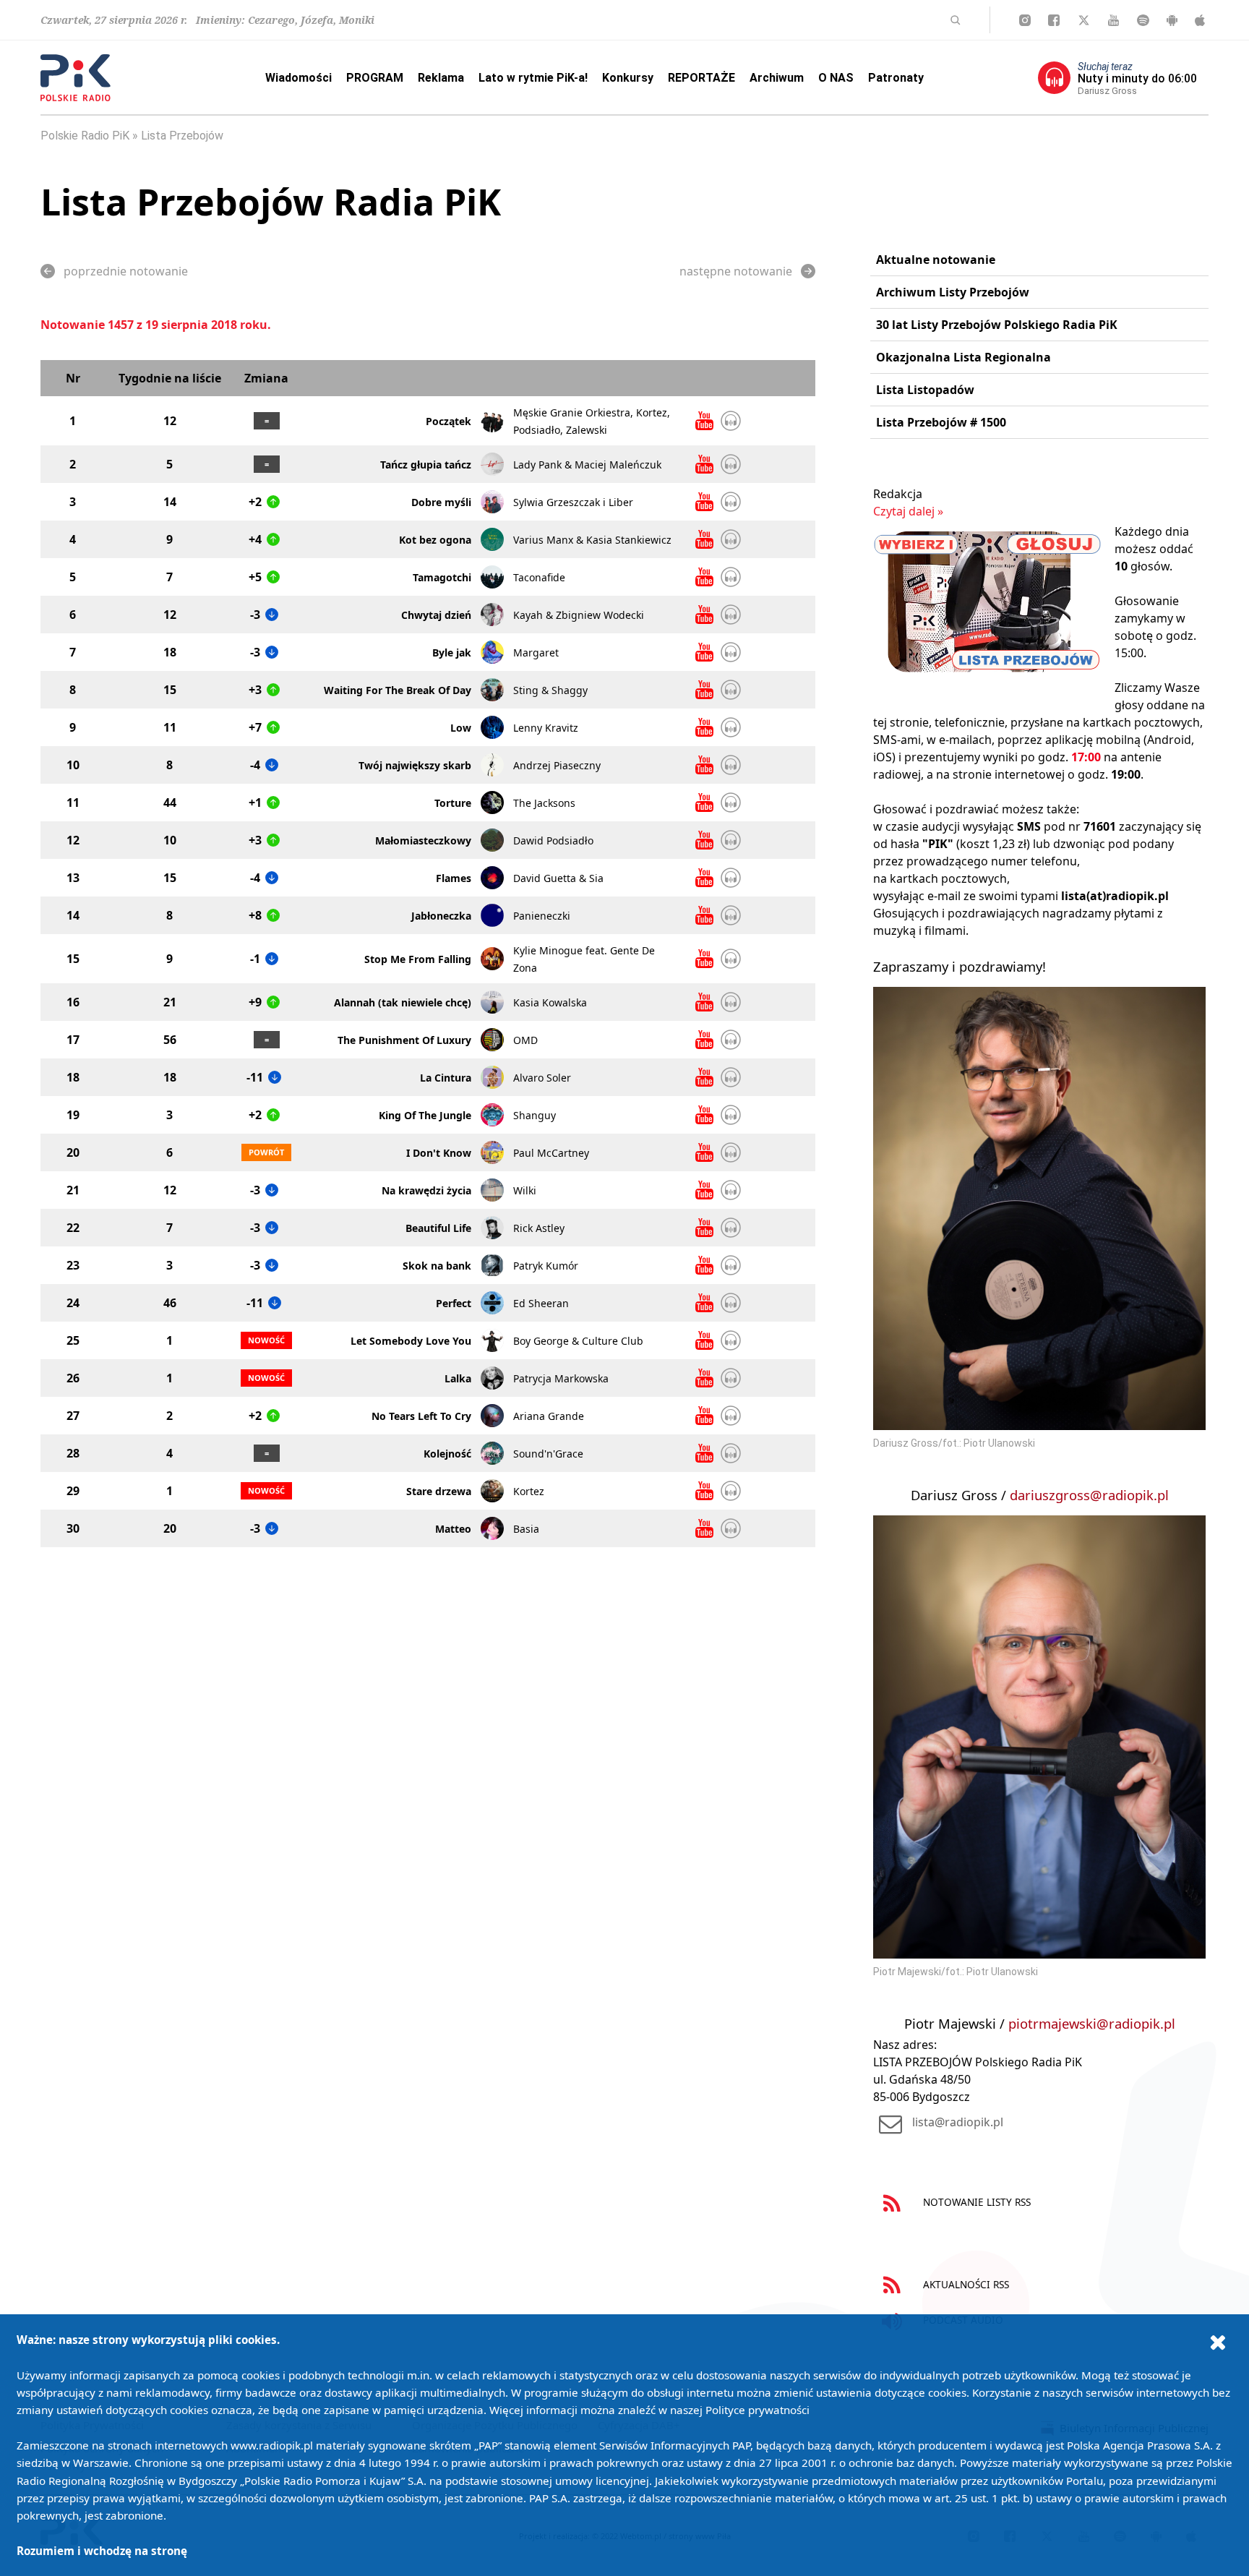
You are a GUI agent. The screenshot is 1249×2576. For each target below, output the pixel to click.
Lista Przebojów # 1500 (941, 422)
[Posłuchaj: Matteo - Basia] (731, 1528)
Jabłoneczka (441, 916)
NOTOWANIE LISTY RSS (975, 2202)
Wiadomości (299, 78)
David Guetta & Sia (558, 878)
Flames (454, 878)
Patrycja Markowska (561, 1378)
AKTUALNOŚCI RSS (965, 2284)
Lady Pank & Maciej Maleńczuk (587, 465)
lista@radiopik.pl (958, 2122)
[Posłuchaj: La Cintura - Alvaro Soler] (731, 1077)
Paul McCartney (551, 1153)
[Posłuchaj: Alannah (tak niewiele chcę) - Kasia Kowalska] (731, 1002)
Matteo (453, 1529)
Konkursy (628, 78)
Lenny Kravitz (546, 728)
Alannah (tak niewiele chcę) (403, 1002)
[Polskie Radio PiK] (76, 78)
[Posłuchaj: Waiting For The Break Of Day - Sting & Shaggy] (731, 690)
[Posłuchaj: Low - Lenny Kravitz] (731, 727)
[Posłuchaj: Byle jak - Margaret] (731, 652)
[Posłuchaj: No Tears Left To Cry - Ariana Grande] (731, 1416)
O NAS (836, 78)
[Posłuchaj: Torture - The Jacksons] (731, 803)
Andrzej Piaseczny (557, 765)
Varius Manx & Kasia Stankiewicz (592, 540)
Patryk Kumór (546, 1266)
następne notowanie (736, 271)
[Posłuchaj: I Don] (731, 1152)
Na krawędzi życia (426, 1190)
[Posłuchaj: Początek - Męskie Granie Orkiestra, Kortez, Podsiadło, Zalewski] (731, 421)
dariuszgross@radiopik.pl (1089, 1495)
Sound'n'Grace (548, 1454)
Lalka (458, 1378)
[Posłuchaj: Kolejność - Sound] (731, 1453)
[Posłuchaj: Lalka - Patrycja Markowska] (731, 1378)
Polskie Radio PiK (85, 136)
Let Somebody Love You (411, 1341)
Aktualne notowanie (936, 260)
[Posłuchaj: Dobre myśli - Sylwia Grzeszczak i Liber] (731, 502)
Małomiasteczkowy (423, 840)
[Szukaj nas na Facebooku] (1054, 20)
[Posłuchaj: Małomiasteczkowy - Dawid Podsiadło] (731, 840)
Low (461, 728)
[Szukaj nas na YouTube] (1113, 20)
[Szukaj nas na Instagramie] (1025, 20)
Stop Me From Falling (418, 959)
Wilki (525, 1190)
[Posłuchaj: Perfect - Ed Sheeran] (731, 1303)
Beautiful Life (438, 1228)
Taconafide (539, 577)
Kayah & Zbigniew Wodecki (579, 615)
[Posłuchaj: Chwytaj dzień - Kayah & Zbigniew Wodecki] (731, 615)
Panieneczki (542, 916)
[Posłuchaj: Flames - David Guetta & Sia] (731, 878)
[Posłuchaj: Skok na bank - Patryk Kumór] (731, 1265)
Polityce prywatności (757, 2410)
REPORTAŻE (701, 78)
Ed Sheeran (541, 1303)
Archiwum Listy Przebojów (953, 292)
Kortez (529, 1491)
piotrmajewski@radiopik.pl (1092, 2023)
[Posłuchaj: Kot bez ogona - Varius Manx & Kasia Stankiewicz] (731, 539)
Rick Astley (539, 1228)
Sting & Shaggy (550, 690)
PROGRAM (375, 78)
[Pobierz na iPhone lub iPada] (1200, 20)
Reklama (441, 78)
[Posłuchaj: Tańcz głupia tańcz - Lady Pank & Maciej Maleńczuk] (731, 464)
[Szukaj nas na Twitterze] (1084, 20)
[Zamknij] (1218, 2342)
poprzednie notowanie (126, 271)
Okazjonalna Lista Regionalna (963, 357)
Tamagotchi (442, 577)
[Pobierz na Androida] (1172, 20)
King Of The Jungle (425, 1115)
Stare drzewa (439, 1491)
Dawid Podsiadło (553, 840)
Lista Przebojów (182, 136)
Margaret (536, 652)
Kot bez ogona (435, 540)
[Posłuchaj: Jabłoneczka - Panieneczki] (731, 915)
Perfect (454, 1303)
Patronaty (896, 78)
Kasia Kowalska (550, 1002)
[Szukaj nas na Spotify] (1143, 20)
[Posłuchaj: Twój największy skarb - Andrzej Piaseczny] (731, 765)
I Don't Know (439, 1153)
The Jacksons (544, 803)
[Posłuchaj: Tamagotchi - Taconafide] (731, 577)
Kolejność (447, 1454)
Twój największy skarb (415, 765)
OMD (525, 1040)
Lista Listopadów (925, 390)
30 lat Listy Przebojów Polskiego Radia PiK (997, 325)
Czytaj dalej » (908, 511)
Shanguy (535, 1115)
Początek (448, 421)
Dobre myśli (441, 502)
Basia (526, 1529)
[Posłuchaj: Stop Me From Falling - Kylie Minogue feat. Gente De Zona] (731, 959)
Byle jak (452, 652)
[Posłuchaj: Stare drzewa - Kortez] (731, 1491)
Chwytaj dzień (436, 615)
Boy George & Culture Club (578, 1341)
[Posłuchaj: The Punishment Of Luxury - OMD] (731, 1040)
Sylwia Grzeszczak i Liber (573, 502)
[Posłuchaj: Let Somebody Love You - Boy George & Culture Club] (731, 1340)
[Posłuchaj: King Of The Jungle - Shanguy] (731, 1115)
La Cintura (446, 1078)
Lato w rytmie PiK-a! (533, 78)
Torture (453, 803)
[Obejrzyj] (704, 421)
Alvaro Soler (542, 1078)
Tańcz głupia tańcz (426, 465)
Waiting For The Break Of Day (398, 690)
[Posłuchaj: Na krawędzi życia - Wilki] (731, 1190)
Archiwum (777, 78)
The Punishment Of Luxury (404, 1040)
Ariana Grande (549, 1416)
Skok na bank (437, 1266)
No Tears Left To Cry (421, 1416)
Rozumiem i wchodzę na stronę (102, 2551)
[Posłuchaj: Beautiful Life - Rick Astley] (731, 1228)
